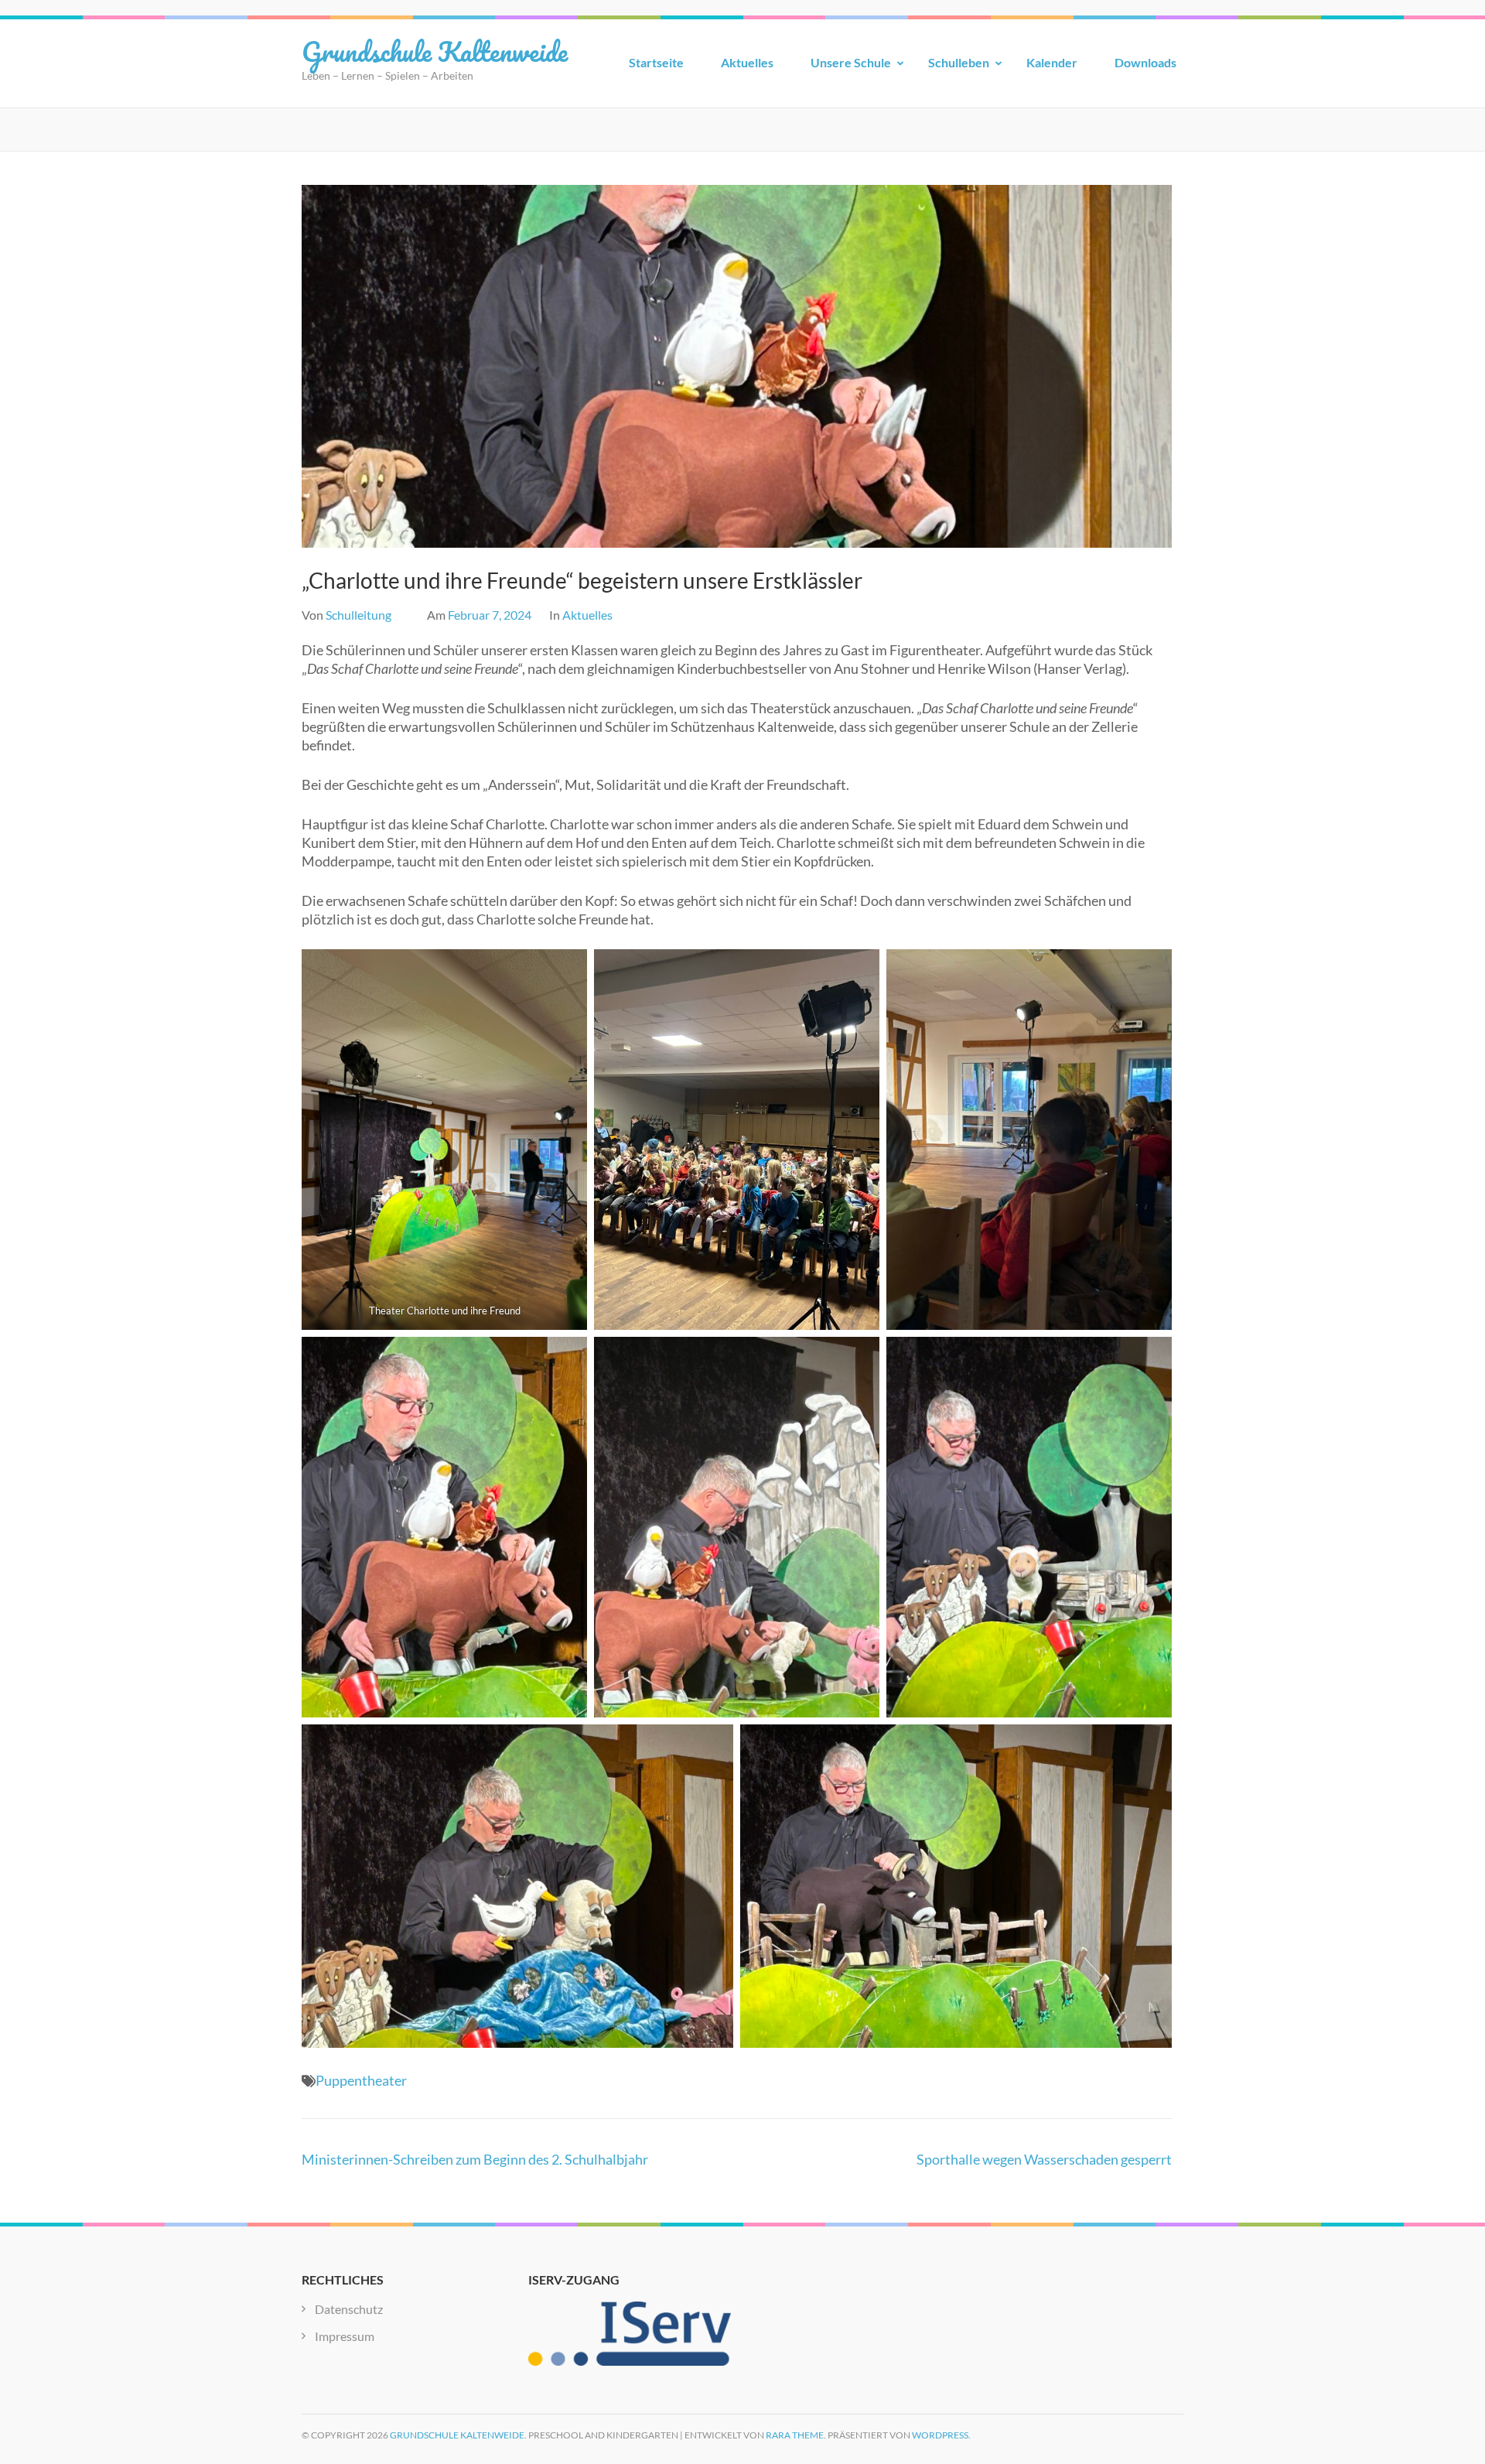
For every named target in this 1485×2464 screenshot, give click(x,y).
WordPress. (941, 2435)
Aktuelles (747, 62)
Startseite (656, 62)
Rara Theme (795, 2435)
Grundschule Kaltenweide (435, 51)
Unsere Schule (851, 62)
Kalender (1052, 62)
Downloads (1145, 62)
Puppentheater (361, 2080)
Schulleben (959, 62)
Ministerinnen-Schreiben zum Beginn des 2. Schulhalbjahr (475, 2159)
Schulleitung (358, 615)
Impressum (345, 2336)
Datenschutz (349, 2309)
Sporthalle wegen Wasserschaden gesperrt (1044, 2159)
